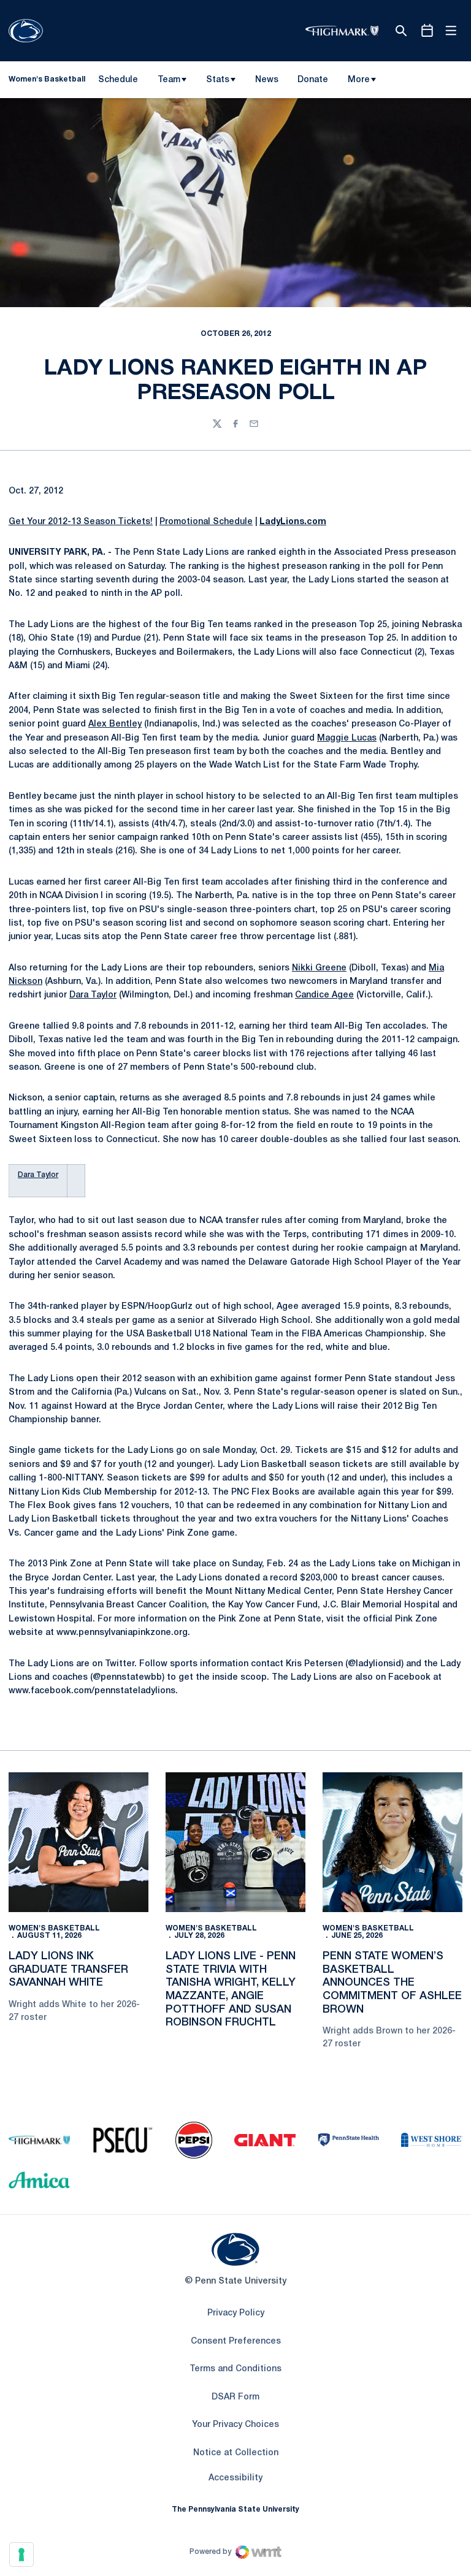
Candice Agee (324, 995)
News (267, 80)
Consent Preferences (236, 2342)
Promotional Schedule (206, 522)
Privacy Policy (236, 2313)
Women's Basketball (54, 1928)
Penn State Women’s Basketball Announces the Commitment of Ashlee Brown (392, 1983)
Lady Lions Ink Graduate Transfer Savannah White (68, 1969)
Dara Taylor (93, 995)
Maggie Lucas (347, 738)
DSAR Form (235, 2397)
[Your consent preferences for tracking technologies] (21, 2555)
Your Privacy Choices (235, 2425)
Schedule (118, 80)
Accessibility (235, 2478)
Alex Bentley (115, 724)
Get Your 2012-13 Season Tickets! (81, 522)
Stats (218, 80)
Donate (312, 82)
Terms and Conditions (235, 2369)
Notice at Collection (236, 2453)
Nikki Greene (319, 968)
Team (169, 80)
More (359, 80)
